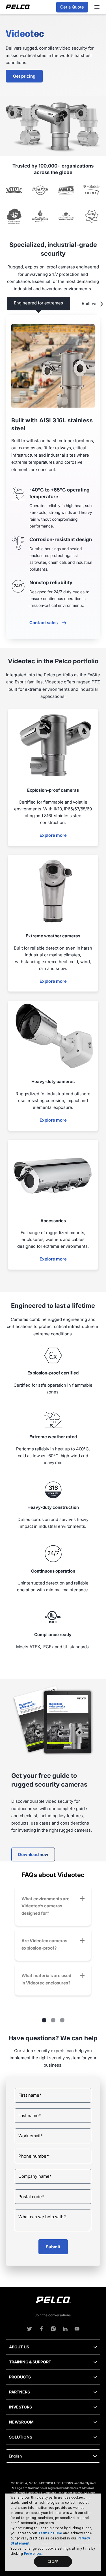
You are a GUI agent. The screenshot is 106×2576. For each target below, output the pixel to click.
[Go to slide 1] (44, 2020)
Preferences (33, 2554)
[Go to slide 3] (62, 2020)
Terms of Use (50, 2533)
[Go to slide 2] (53, 2020)
